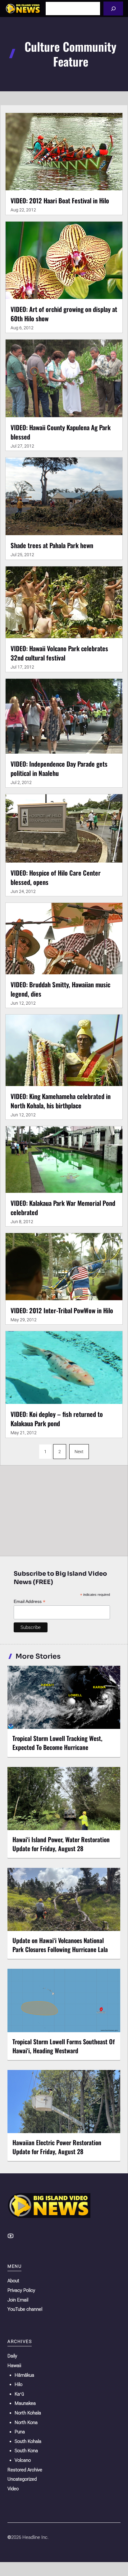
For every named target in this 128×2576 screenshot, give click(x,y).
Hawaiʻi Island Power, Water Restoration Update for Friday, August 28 (61, 1844)
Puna (20, 2432)
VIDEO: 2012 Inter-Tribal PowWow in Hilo (62, 1310)
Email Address (30, 1602)
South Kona (26, 2451)
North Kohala (28, 2413)
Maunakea (25, 2403)
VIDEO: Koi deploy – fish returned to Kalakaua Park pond (57, 1419)
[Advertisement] (64, 1509)
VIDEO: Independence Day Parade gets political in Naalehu (59, 768)
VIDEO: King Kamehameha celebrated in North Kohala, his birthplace (61, 1101)
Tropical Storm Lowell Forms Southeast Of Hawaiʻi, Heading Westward (64, 2046)
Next (79, 1452)
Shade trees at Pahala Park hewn (52, 545)
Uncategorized (22, 2479)
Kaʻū (19, 2394)
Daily (12, 2356)
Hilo (18, 2384)
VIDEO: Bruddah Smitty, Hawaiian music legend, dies (60, 989)
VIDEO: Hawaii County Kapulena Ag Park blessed (61, 432)
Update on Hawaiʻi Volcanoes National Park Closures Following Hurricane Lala (60, 1945)
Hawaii (14, 2366)
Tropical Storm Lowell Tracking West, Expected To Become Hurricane (57, 1743)
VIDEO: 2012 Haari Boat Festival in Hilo (60, 200)
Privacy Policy (21, 2290)
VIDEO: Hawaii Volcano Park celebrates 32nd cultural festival (59, 653)
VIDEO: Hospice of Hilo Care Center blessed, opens (56, 877)
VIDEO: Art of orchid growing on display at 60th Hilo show (64, 314)
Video (13, 2489)
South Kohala (28, 2441)
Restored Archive (25, 2470)
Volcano (23, 2460)
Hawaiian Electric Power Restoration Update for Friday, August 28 (57, 2147)
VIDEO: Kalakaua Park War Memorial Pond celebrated (63, 1208)
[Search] (113, 9)
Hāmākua (24, 2375)
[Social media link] (11, 2236)
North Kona (26, 2422)
